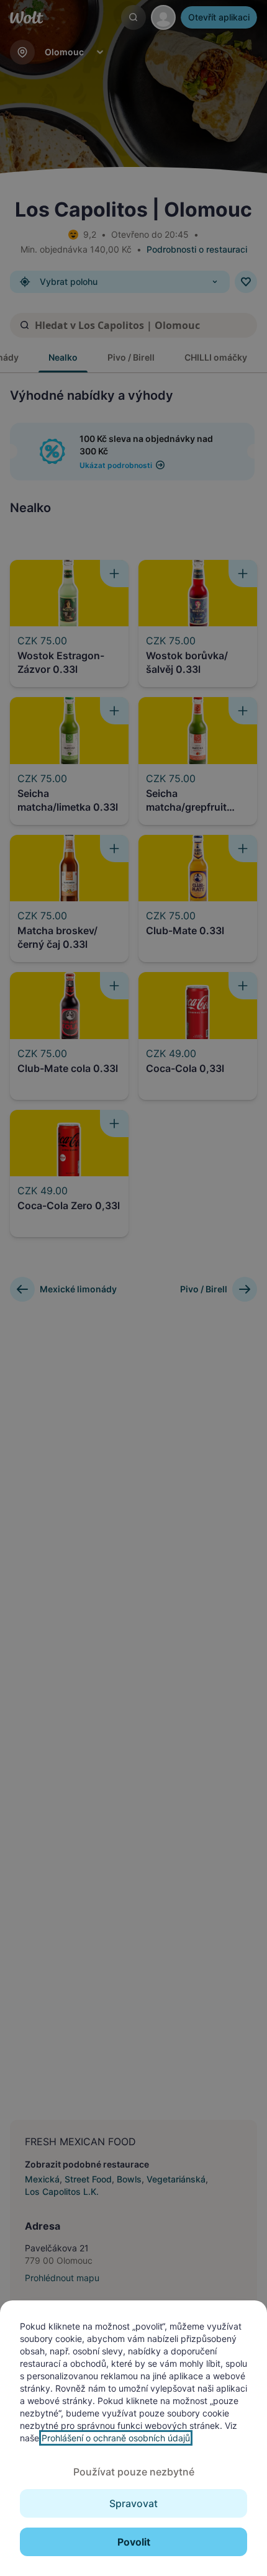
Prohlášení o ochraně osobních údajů (116, 2438)
